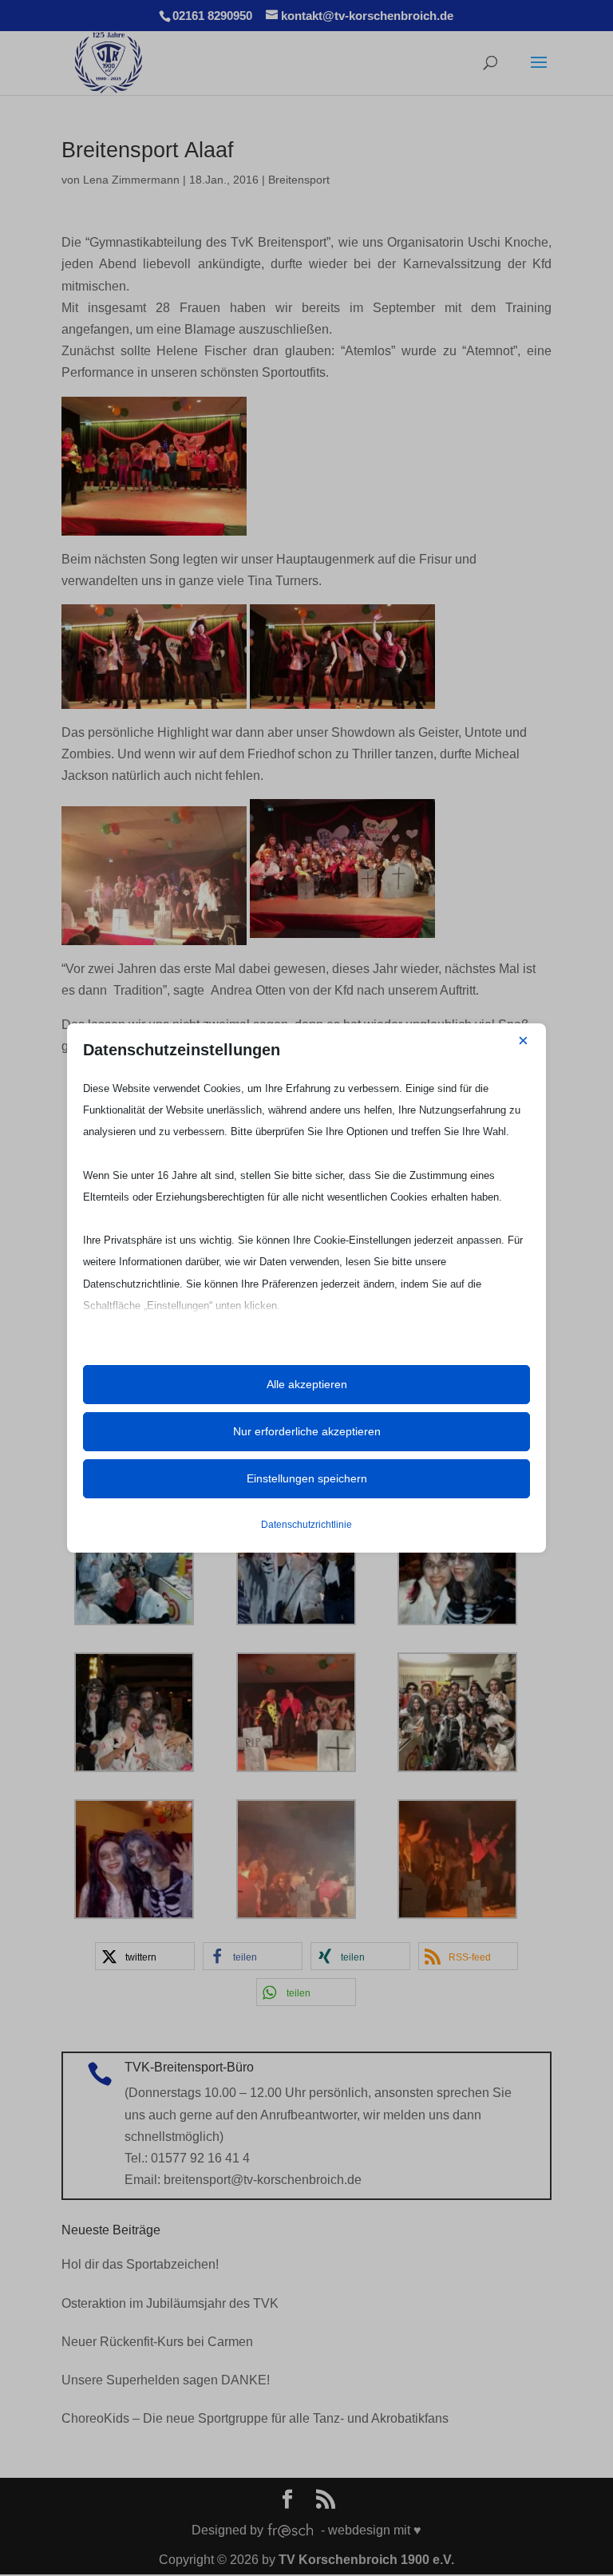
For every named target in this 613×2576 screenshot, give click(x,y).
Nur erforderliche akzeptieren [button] (307, 1431)
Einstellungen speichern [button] (307, 1478)
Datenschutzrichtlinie (306, 1525)
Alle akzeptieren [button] (307, 1384)
